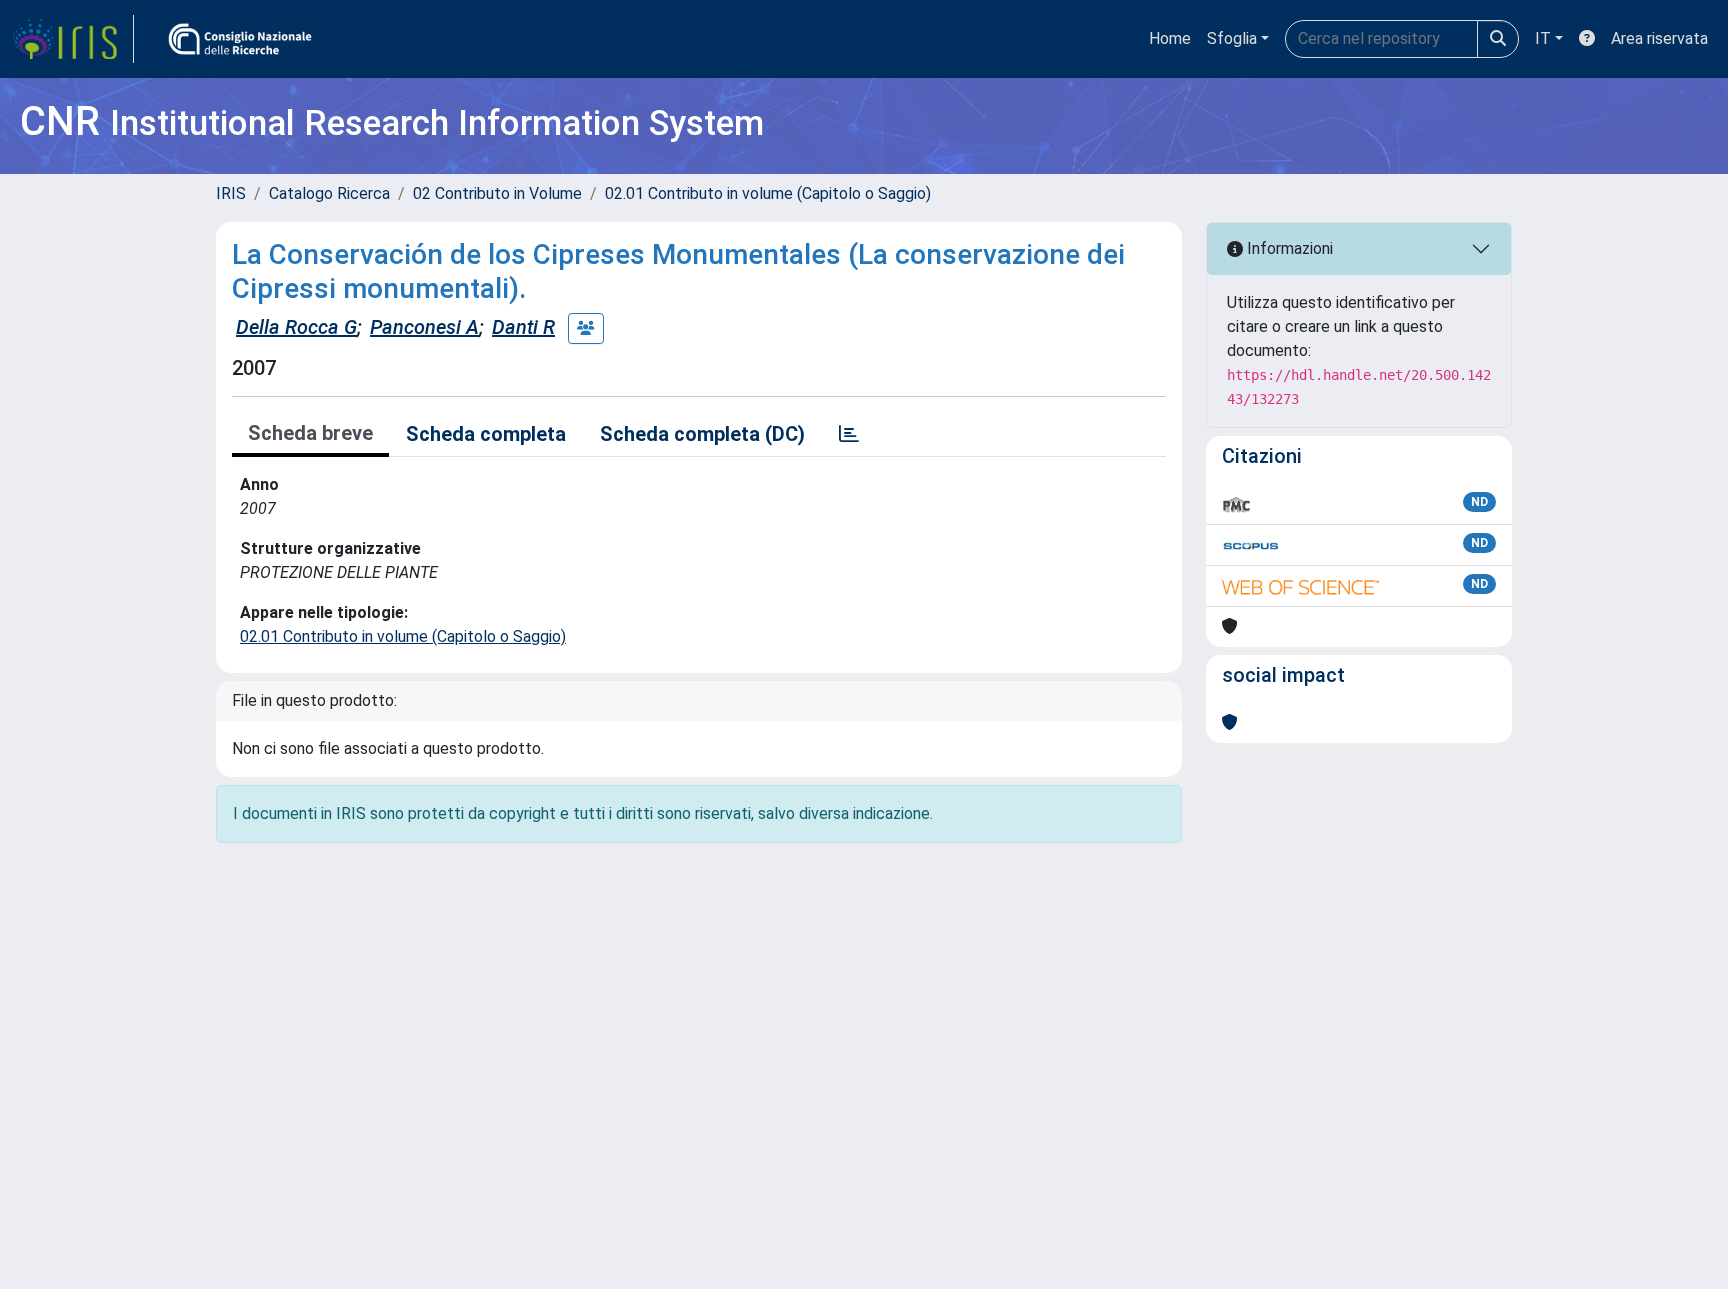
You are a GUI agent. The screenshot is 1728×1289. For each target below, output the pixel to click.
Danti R (523, 327)
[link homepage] (73, 39)
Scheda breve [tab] (310, 433)
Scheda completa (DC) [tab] (702, 434)
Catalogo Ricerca (329, 193)
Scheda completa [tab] (486, 434)
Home (1170, 38)
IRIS (231, 193)
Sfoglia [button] (1232, 38)
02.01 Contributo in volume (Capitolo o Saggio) (768, 193)
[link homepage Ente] (240, 39)
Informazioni (1288, 248)
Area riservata (1659, 38)
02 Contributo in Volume (497, 193)
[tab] (849, 434)
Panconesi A (424, 327)
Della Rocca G (296, 327)
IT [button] (1543, 38)
